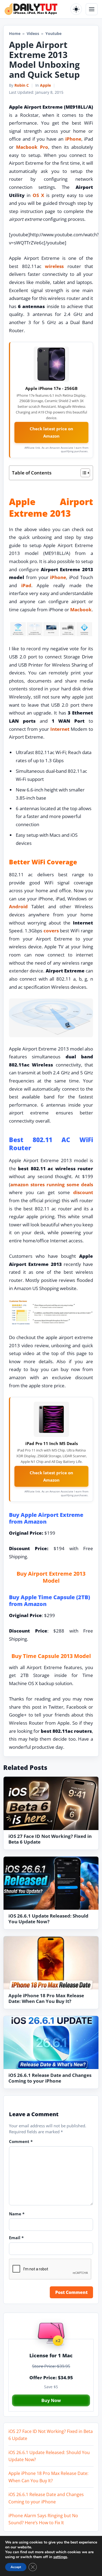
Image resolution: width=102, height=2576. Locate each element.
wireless (54, 266)
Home (15, 33)
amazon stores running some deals (52, 1184)
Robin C (22, 85)
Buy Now (51, 2400)
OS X (38, 195)
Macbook (81, 610)
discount (83, 1192)
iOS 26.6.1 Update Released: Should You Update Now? (48, 1919)
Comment (21, 2141)
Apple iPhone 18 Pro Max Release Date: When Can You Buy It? (46, 1998)
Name (17, 2214)
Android (18, 906)
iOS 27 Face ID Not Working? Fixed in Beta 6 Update (50, 1839)
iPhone (73, 139)
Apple (45, 85)
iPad (26, 585)
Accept (16, 2567)
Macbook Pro (32, 147)
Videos (33, 33)
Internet (60, 729)
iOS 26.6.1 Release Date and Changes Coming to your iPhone (50, 2078)
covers (51, 931)
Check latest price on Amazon (51, 432)
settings (60, 2557)
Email (16, 2238)
